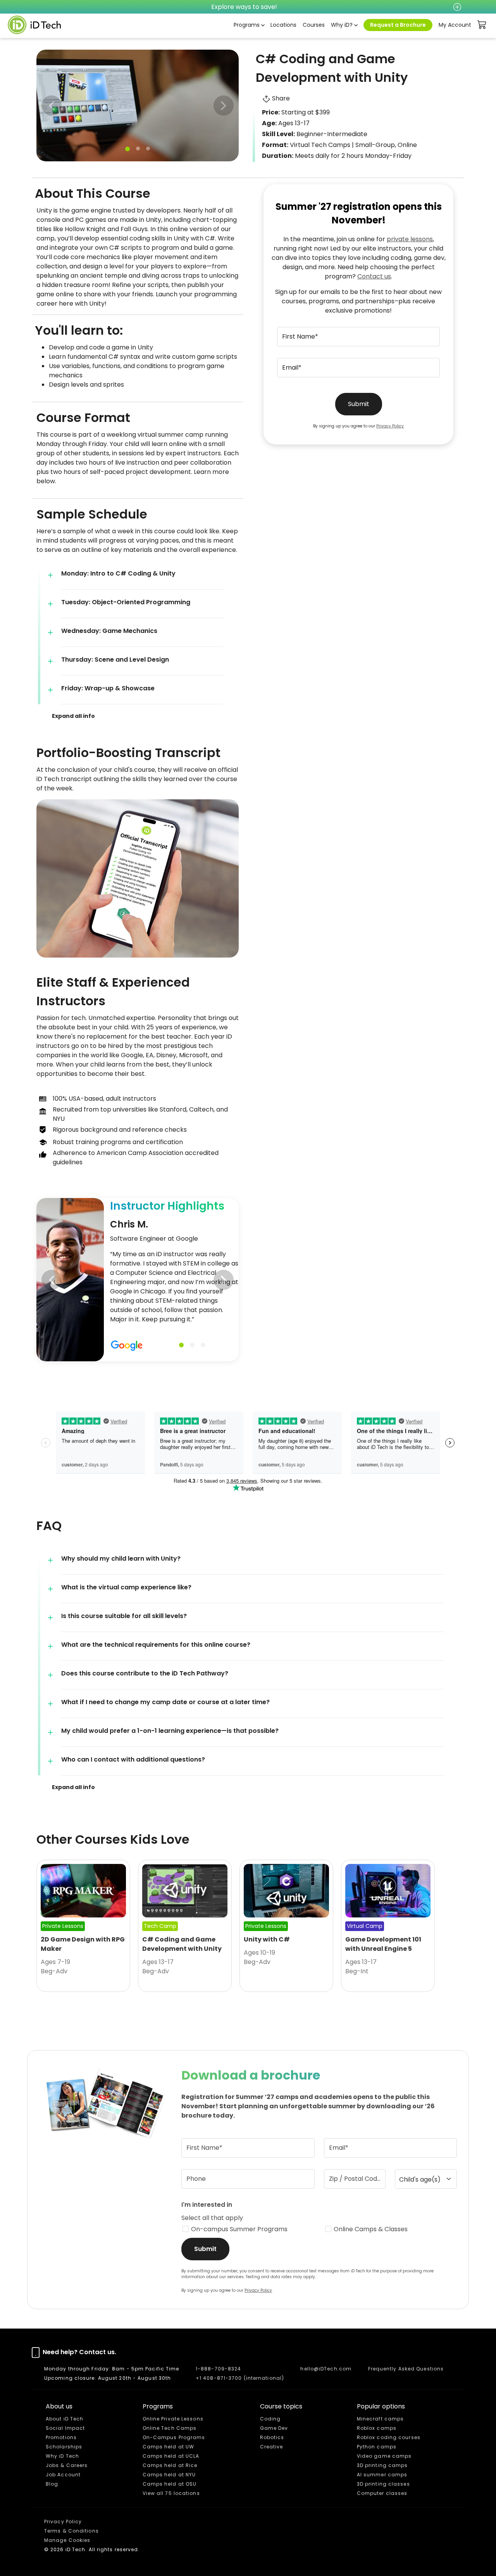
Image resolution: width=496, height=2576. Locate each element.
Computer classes (382, 2493)
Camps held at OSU (170, 2484)
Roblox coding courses (389, 2437)
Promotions (61, 2437)
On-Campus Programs (174, 2437)
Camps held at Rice (170, 2465)
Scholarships (64, 2447)
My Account (455, 25)
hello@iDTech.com (326, 2369)
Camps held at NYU (169, 2475)
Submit (359, 404)
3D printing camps (382, 2465)
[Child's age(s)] (426, 2179)
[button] (224, 105)
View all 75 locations (171, 2493)
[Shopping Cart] (482, 25)
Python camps (377, 2447)
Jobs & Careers (67, 2465)
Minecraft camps (381, 2419)
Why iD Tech (62, 2456)
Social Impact (65, 2428)
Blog (52, 2484)
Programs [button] (247, 25)
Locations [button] (283, 25)
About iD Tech (65, 2419)
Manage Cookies (67, 2540)
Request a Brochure (398, 25)
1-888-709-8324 (218, 2369)
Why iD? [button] (342, 25)
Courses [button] (314, 25)
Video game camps (384, 2456)
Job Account (63, 2475)
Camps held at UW (169, 2447)
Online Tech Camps (170, 2428)
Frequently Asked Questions (406, 2369)
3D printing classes (383, 2484)
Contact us (374, 276)
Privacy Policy (390, 426)
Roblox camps (377, 2428)
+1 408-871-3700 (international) (240, 2378)
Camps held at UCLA (171, 2456)
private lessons (410, 239)
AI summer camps (382, 2475)
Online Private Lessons (173, 2419)
